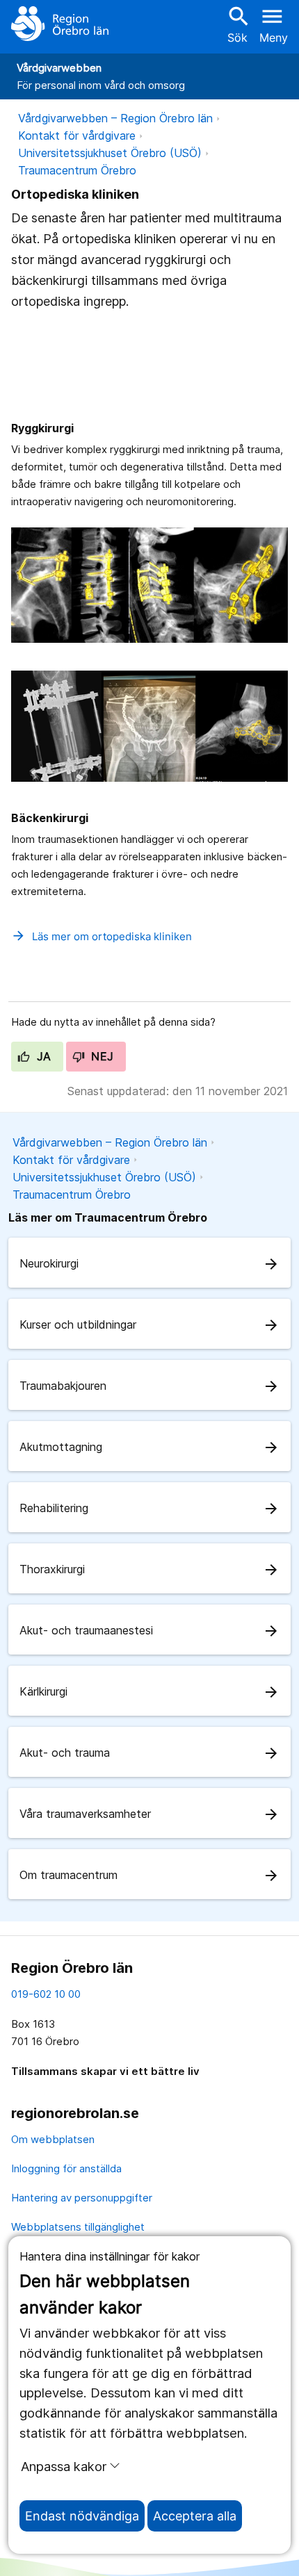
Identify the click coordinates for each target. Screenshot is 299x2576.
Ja (42, 1056)
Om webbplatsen (53, 2139)
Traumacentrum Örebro (77, 170)
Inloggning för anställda (66, 2168)
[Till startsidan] (60, 24)
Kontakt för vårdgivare (77, 136)
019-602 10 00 (46, 1994)
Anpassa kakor (64, 2466)
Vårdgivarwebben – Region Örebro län (115, 118)
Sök (237, 24)
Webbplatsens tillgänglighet (78, 2227)
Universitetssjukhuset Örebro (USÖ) (110, 153)
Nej (101, 1056)
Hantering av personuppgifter (82, 2198)
